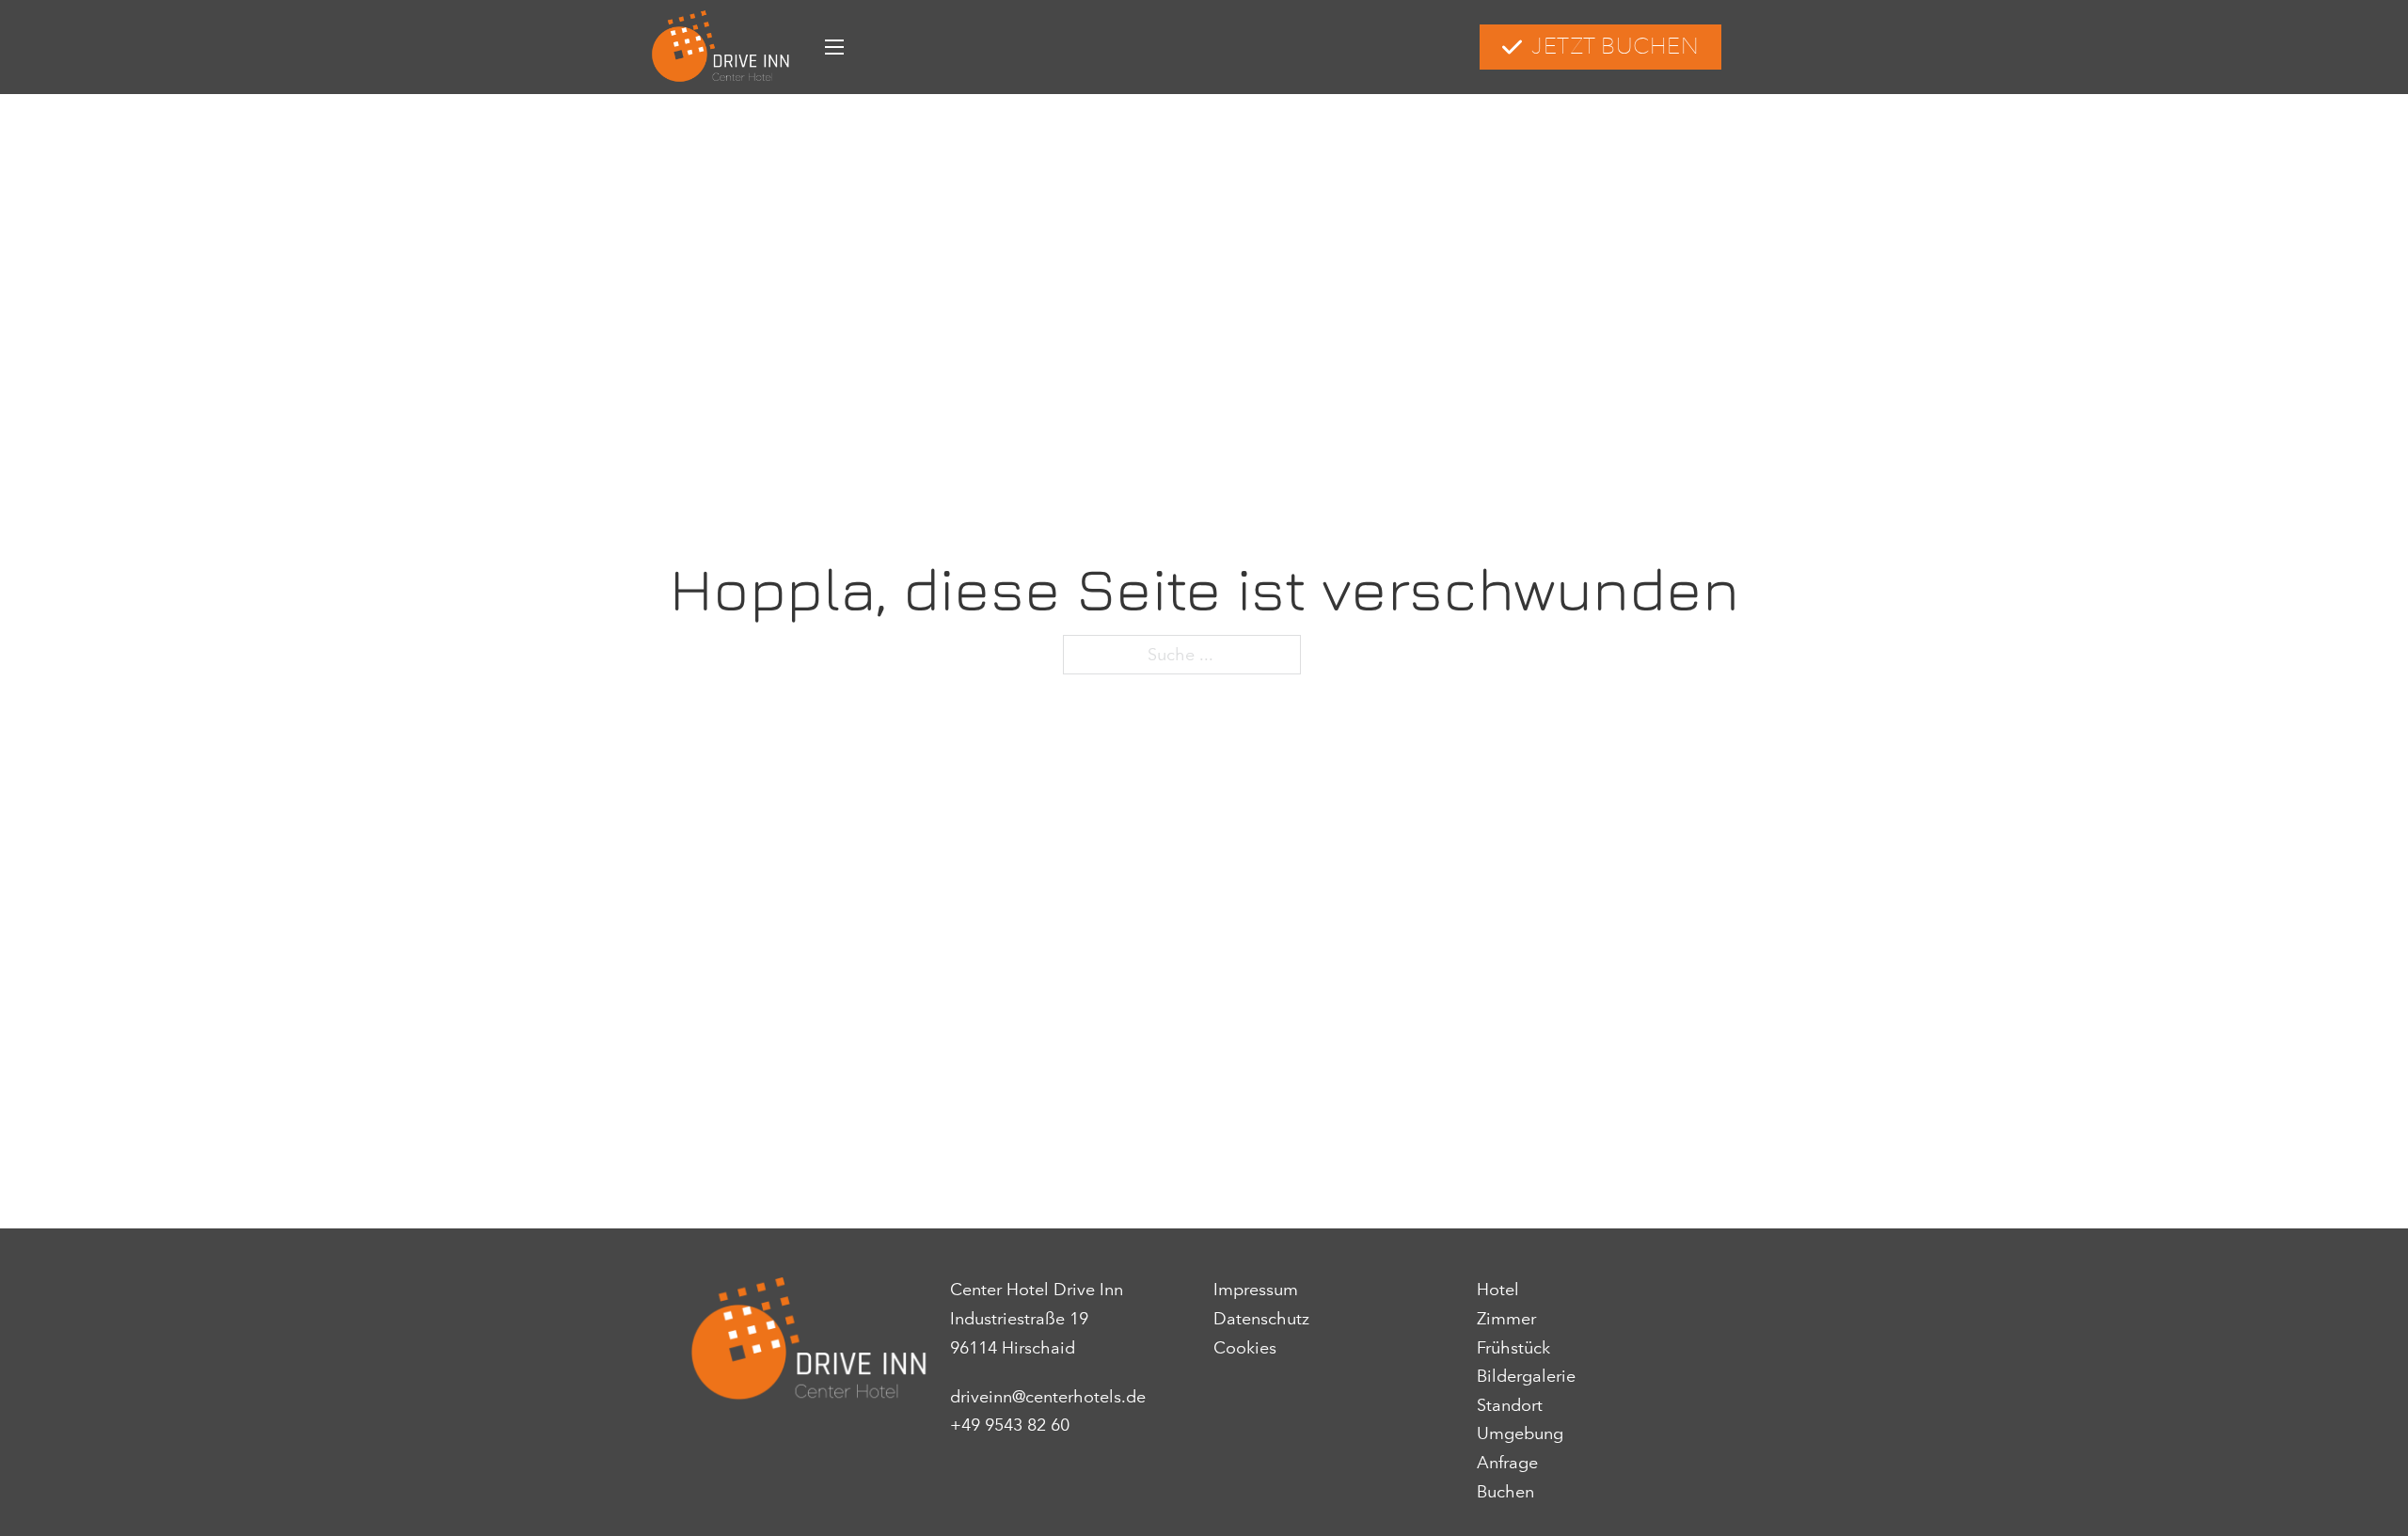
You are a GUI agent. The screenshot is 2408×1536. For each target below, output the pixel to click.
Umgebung (1520, 1433)
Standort (1510, 1405)
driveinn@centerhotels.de (1048, 1397)
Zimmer (1506, 1319)
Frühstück (1513, 1348)
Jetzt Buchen (1615, 47)
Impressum (1256, 1290)
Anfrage (1507, 1463)
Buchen (1505, 1492)
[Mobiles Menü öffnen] (834, 47)
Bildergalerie (1526, 1376)
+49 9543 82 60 (1010, 1425)
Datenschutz (1261, 1319)
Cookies (1245, 1348)
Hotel (1498, 1290)
